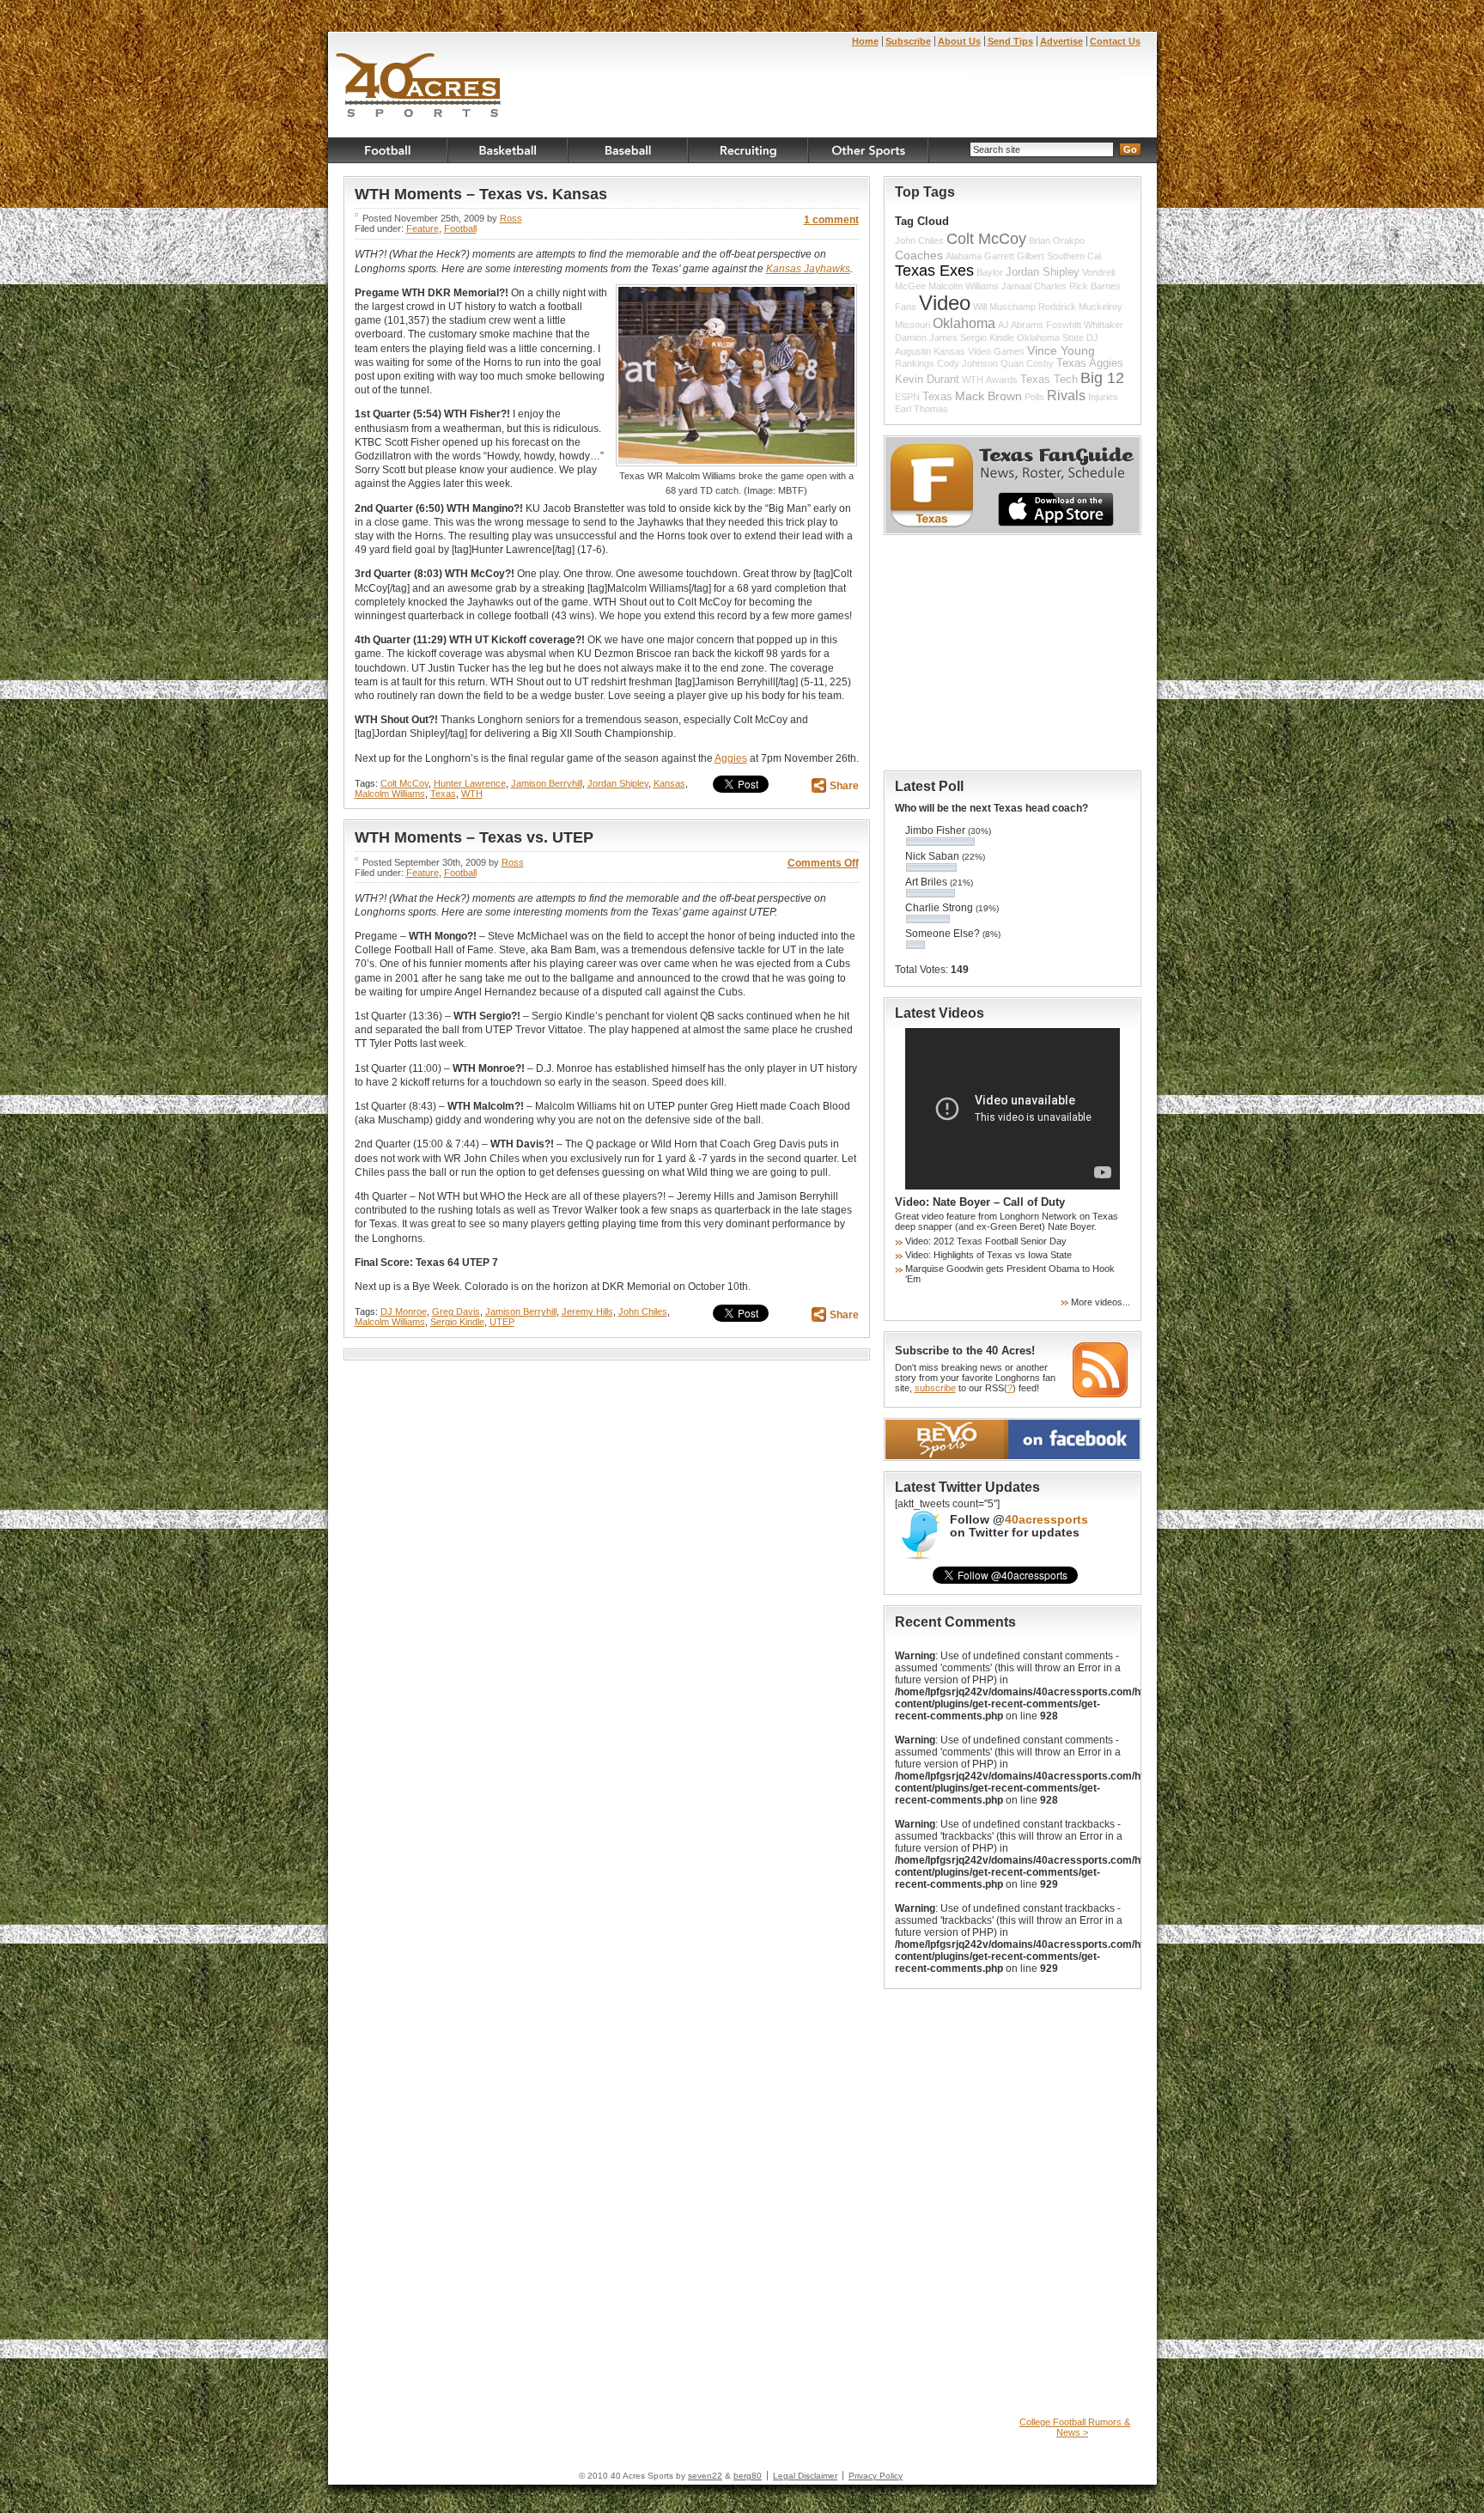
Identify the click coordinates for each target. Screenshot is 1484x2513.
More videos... (1101, 1302)
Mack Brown (988, 396)
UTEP (502, 1322)
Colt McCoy (404, 783)
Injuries (1103, 397)
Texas (443, 794)
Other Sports (869, 150)
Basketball (508, 150)
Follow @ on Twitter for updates (1019, 1526)
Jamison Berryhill (547, 783)
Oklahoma (964, 323)
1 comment (831, 220)
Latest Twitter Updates (967, 1487)
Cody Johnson (967, 363)
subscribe (935, 1388)
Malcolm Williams (390, 794)
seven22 (705, 2476)
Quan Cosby (1027, 363)
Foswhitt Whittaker (1085, 325)
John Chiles (643, 1311)
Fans (906, 307)
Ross (511, 218)
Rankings (915, 363)
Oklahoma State (1050, 338)
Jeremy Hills (587, 1311)
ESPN (907, 397)
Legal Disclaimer (805, 2476)
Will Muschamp (1004, 307)
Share (844, 786)
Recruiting (749, 150)
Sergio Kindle (457, 1322)
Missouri (912, 325)
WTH (472, 794)
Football (388, 150)
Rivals (1066, 395)
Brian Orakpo (1057, 240)
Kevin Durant (927, 380)
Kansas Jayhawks (808, 269)
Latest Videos (940, 1013)
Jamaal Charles (1034, 286)
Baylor (990, 272)
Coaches (919, 255)
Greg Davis (456, 1311)
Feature (423, 228)
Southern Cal (1074, 256)
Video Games (996, 351)
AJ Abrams (1021, 325)
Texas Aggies (1090, 363)
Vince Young (1061, 350)
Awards (1002, 380)
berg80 (748, 2476)
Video (945, 303)
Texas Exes (934, 271)
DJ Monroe (404, 1311)
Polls (1034, 397)
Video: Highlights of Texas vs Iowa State (988, 1255)
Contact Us (1115, 41)
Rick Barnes (1095, 286)
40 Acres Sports (419, 88)
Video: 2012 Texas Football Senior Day (986, 1241)
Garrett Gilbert (1014, 256)
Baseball (629, 150)
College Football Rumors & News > (1075, 2427)
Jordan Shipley (618, 783)
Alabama (964, 256)
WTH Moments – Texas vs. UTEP (474, 837)
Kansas (669, 783)
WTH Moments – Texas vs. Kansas (481, 194)
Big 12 (1102, 378)
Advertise (1061, 41)
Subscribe (908, 41)
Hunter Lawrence (470, 783)
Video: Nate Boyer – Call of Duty (980, 1202)
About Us (959, 41)
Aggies (731, 758)
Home (865, 41)
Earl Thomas (921, 409)
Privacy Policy (876, 2476)
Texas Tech (1049, 380)
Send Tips (1010, 41)
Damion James (926, 338)
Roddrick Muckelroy (1080, 307)
